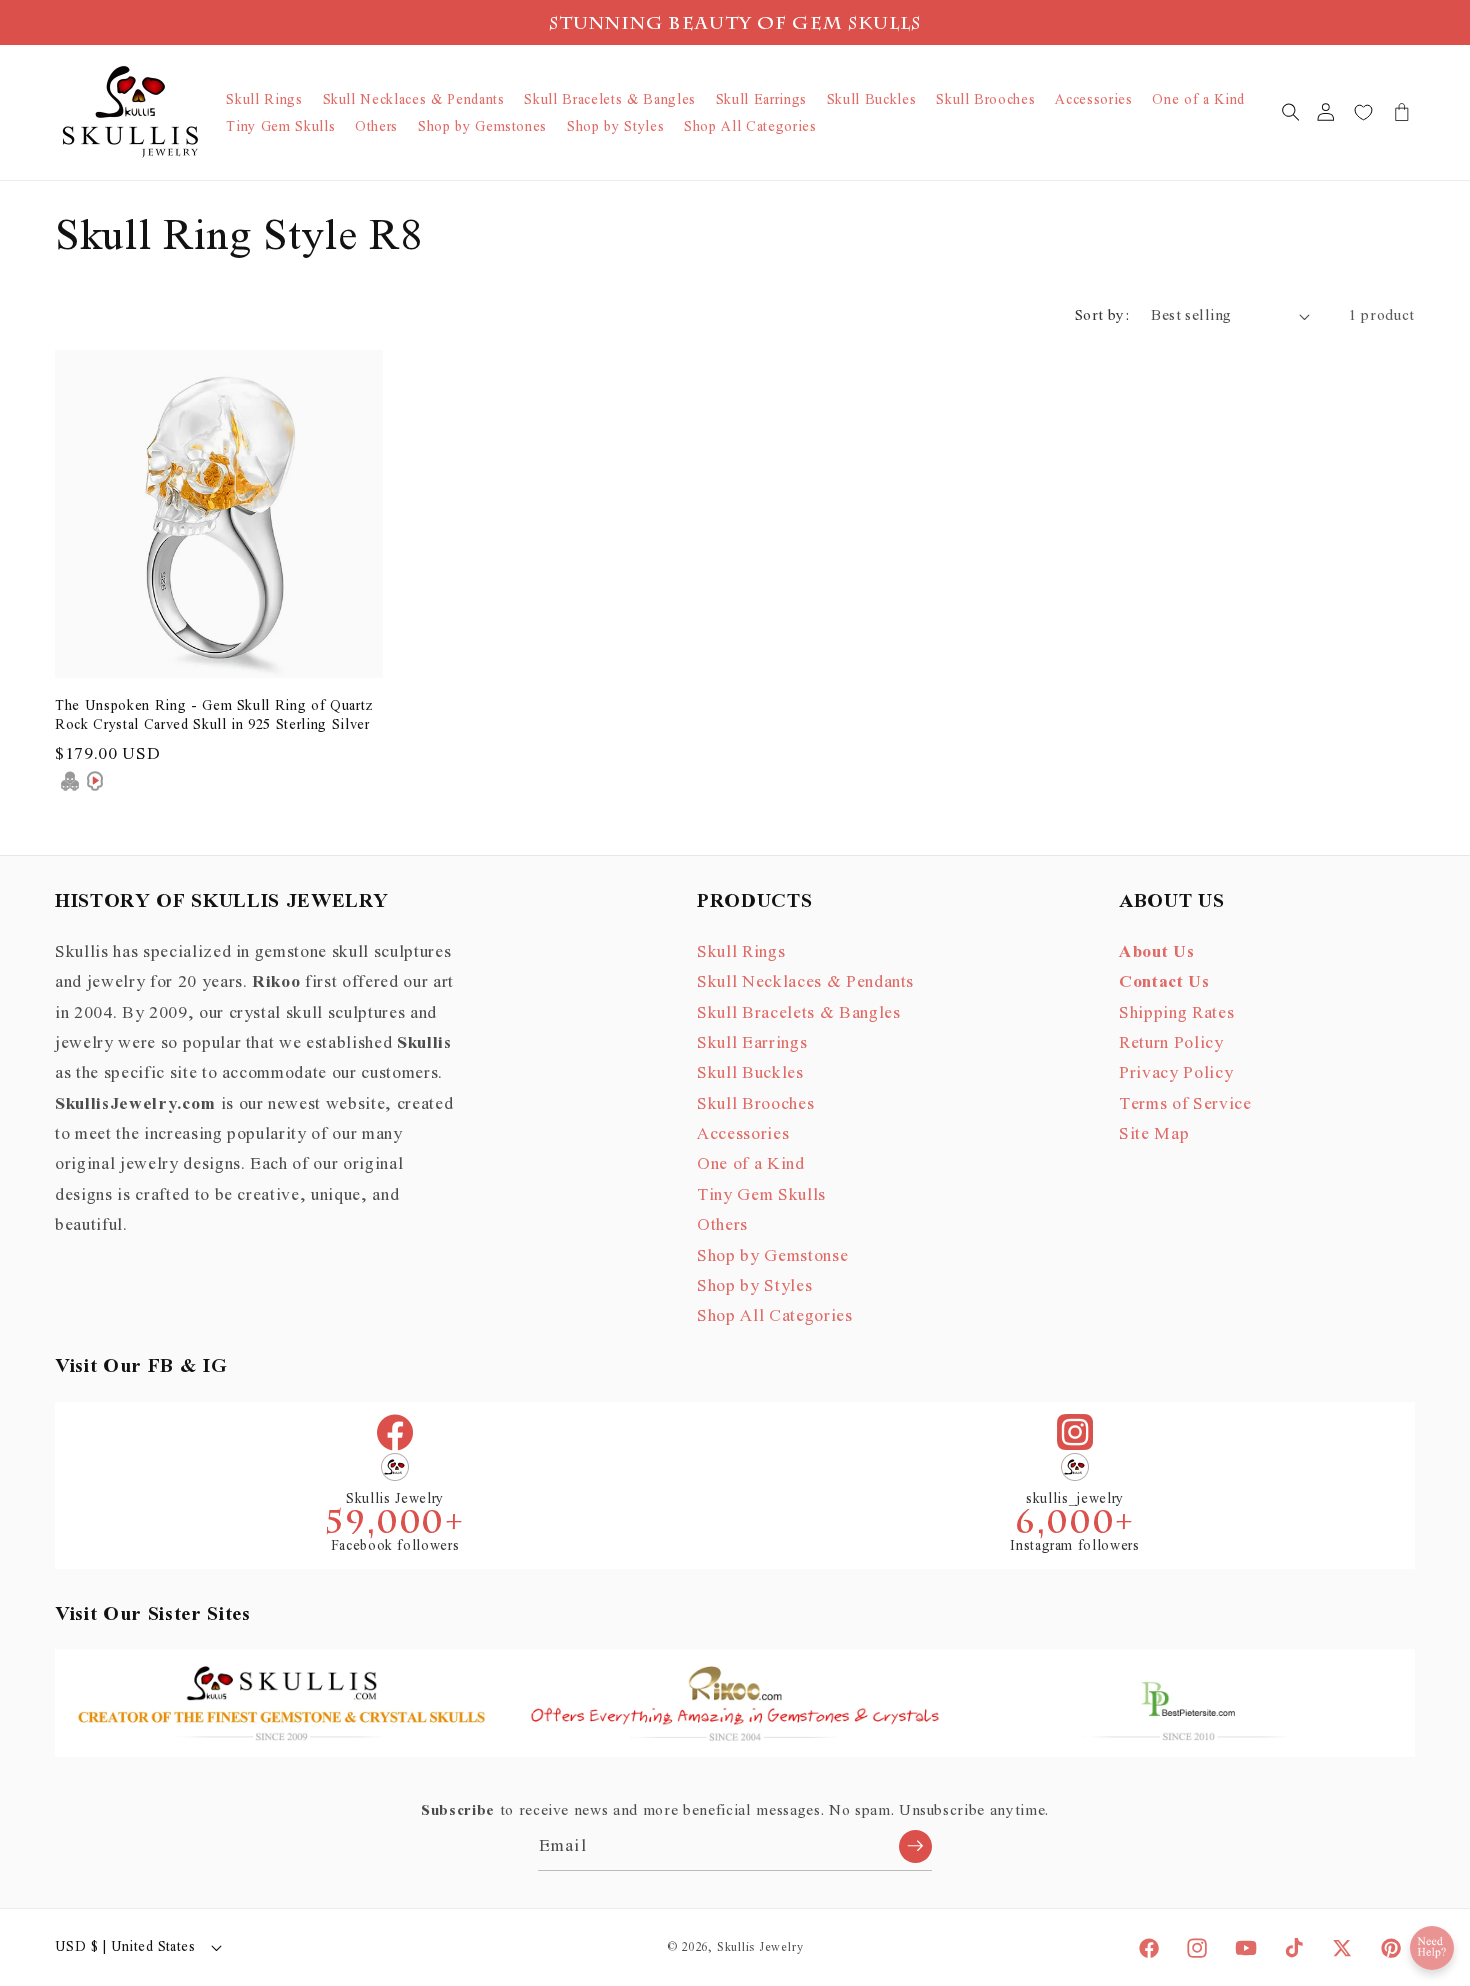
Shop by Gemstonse (772, 1256)
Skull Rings (741, 952)
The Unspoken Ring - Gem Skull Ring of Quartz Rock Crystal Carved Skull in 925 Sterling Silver (214, 715)
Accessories (743, 1134)
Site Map (1154, 1134)
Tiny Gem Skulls (761, 1195)
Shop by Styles (754, 1286)
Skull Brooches (755, 1104)
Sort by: (1102, 315)
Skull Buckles (750, 1074)
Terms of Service (1185, 1104)
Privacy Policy (1176, 1074)
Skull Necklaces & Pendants (805, 983)
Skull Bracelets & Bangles (799, 1013)
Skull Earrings (752, 1043)
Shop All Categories (775, 1317)
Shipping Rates (1176, 1013)
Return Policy (1171, 1043)
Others (722, 1226)
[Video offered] (95, 781)
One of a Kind (751, 1165)
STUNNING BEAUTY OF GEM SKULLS (735, 25)
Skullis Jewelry (760, 1947)
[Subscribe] (915, 1846)
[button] (1290, 112)
